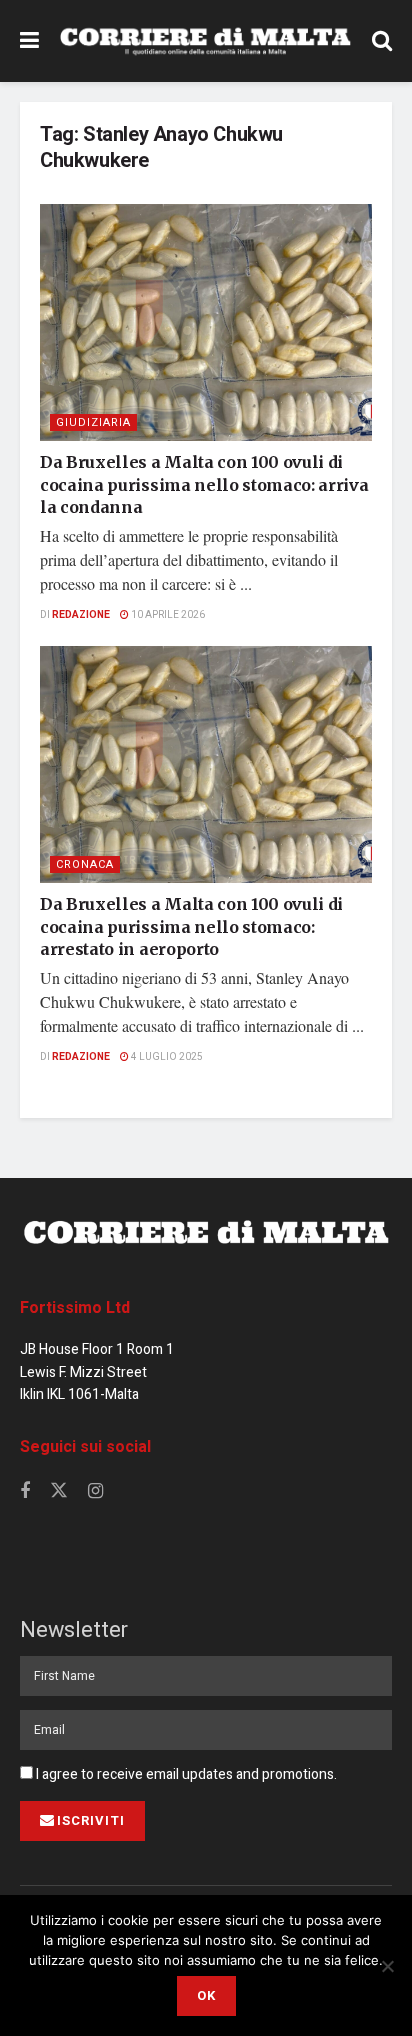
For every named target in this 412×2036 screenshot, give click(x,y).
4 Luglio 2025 (166, 1057)
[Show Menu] (29, 41)
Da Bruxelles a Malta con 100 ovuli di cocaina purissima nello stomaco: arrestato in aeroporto (191, 926)
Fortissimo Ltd (75, 1308)
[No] (387, 1966)
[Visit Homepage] (205, 41)
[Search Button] (382, 41)
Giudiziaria (93, 422)
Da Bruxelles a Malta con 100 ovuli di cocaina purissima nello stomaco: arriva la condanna (204, 484)
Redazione (81, 615)
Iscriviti (91, 1820)
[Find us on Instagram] (95, 1492)
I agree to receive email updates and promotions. (185, 1774)
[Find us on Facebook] (25, 1492)
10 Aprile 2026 (167, 615)
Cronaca (85, 864)
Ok (206, 1995)
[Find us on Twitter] (59, 1491)
